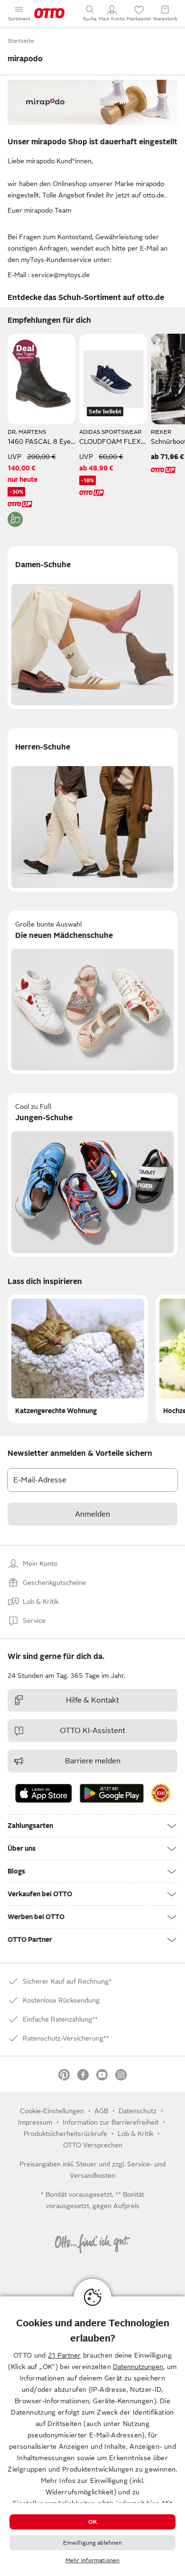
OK (92, 2522)
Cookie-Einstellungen (52, 2111)
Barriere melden (93, 1761)
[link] (161, 1793)
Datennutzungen (138, 2367)
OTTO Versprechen (93, 2145)
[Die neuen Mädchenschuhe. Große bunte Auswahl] (92, 993)
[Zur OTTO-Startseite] (49, 13)
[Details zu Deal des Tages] (25, 351)
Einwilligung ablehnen (93, 2543)
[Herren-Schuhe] (92, 810)
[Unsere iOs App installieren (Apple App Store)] (44, 1793)
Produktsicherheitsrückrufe (65, 2134)
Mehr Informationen (92, 2560)
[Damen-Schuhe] (92, 628)
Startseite (21, 41)
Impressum (35, 2122)
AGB (101, 2111)
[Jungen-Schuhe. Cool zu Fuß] (92, 1175)
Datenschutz (138, 2111)
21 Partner (64, 2355)
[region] (92, 2436)
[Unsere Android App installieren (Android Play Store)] (112, 1793)
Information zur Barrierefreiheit (111, 2122)
